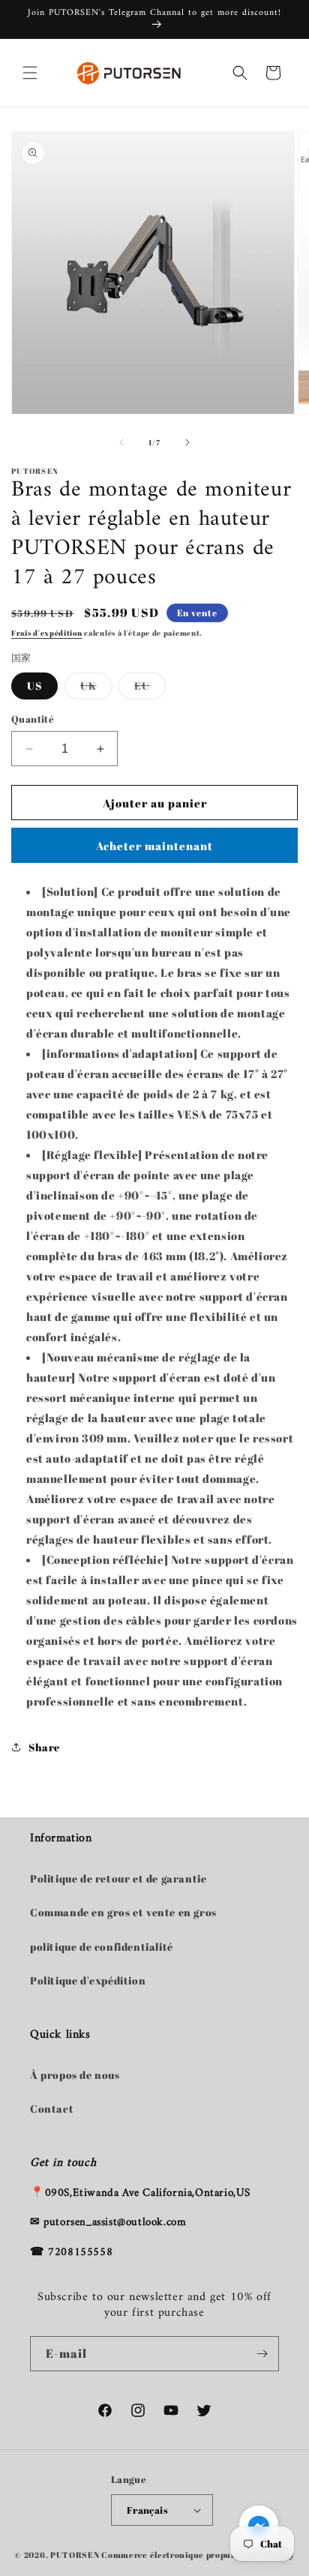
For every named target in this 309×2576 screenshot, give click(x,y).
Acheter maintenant (154, 846)
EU (150, 689)
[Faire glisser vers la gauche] (121, 442)
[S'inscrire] (262, 2354)
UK (96, 689)
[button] (30, 73)
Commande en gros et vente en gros (123, 1912)
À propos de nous (75, 2075)
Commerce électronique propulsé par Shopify (198, 2555)
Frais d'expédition (47, 633)
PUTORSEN (75, 2555)
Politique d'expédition (88, 1980)
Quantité (33, 719)
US (34, 686)
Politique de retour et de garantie (118, 1878)
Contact (52, 2109)
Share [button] (44, 1747)
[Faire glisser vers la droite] (187, 442)
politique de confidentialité (102, 1947)
